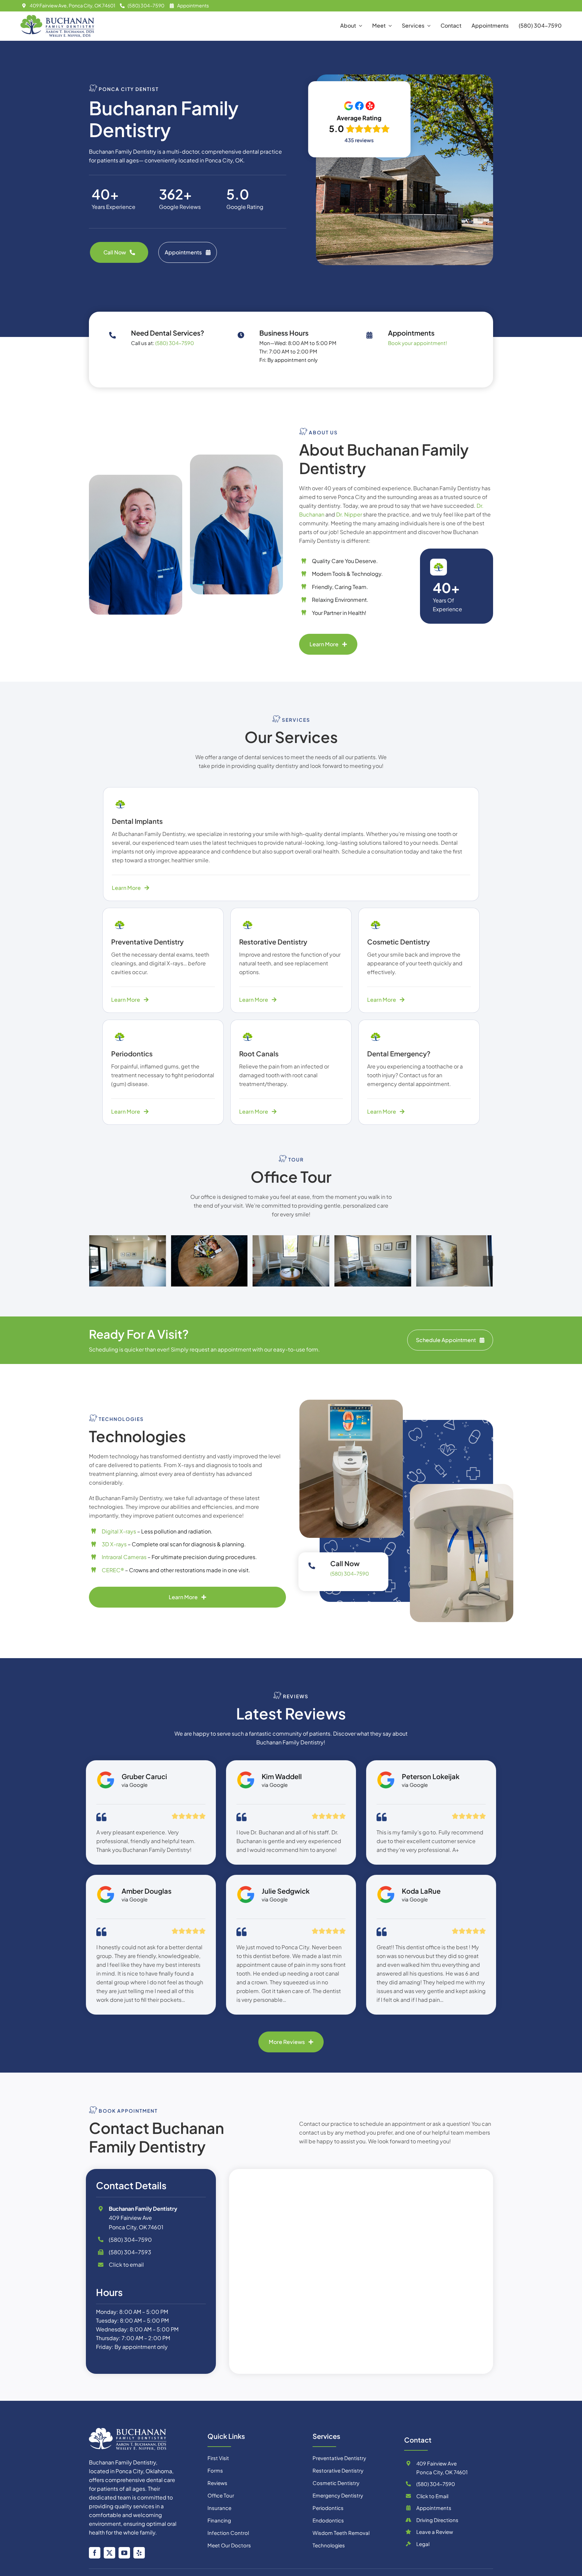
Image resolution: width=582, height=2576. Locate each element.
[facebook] (95, 2553)
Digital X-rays (119, 1531)
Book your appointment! (417, 343)
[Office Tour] (129, 1261)
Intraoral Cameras (124, 1557)
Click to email (126, 2264)
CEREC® (113, 1570)
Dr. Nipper (349, 514)
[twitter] (109, 2553)
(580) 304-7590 (146, 5)
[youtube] (124, 2553)
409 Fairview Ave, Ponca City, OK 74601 (72, 5)
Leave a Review (435, 2532)
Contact (418, 2440)
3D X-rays (114, 1544)
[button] (94, 1261)
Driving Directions (437, 2520)
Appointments (193, 5)
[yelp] (139, 2553)
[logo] (128, 2430)
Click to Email (432, 2496)
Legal (423, 2544)
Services (326, 2436)
